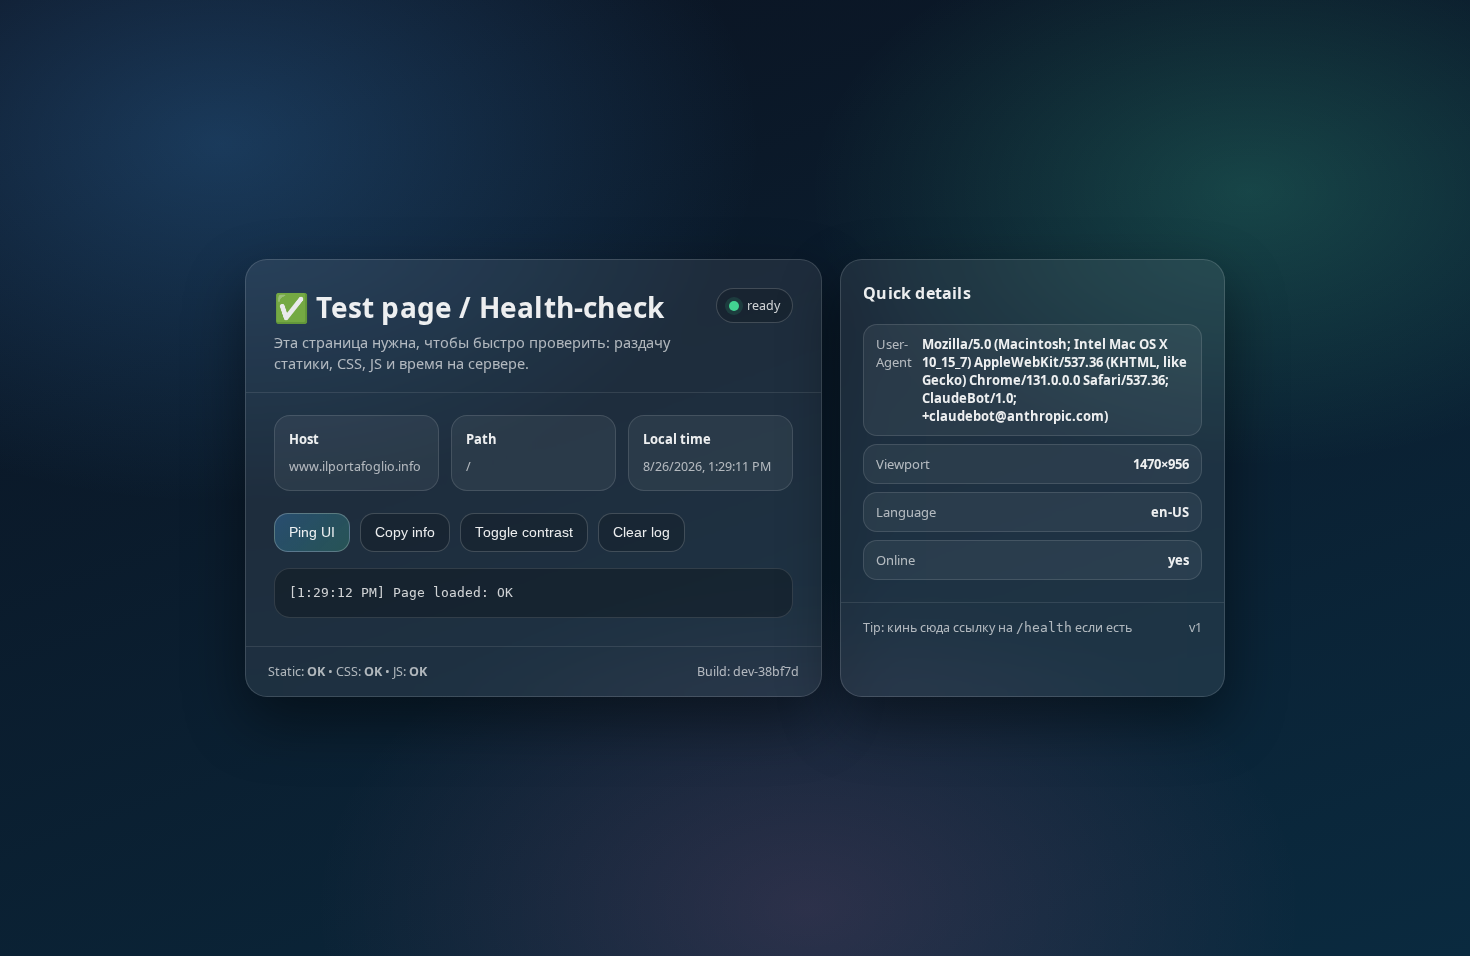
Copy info (405, 532)
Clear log (641, 532)
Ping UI (312, 532)
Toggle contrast (524, 532)
